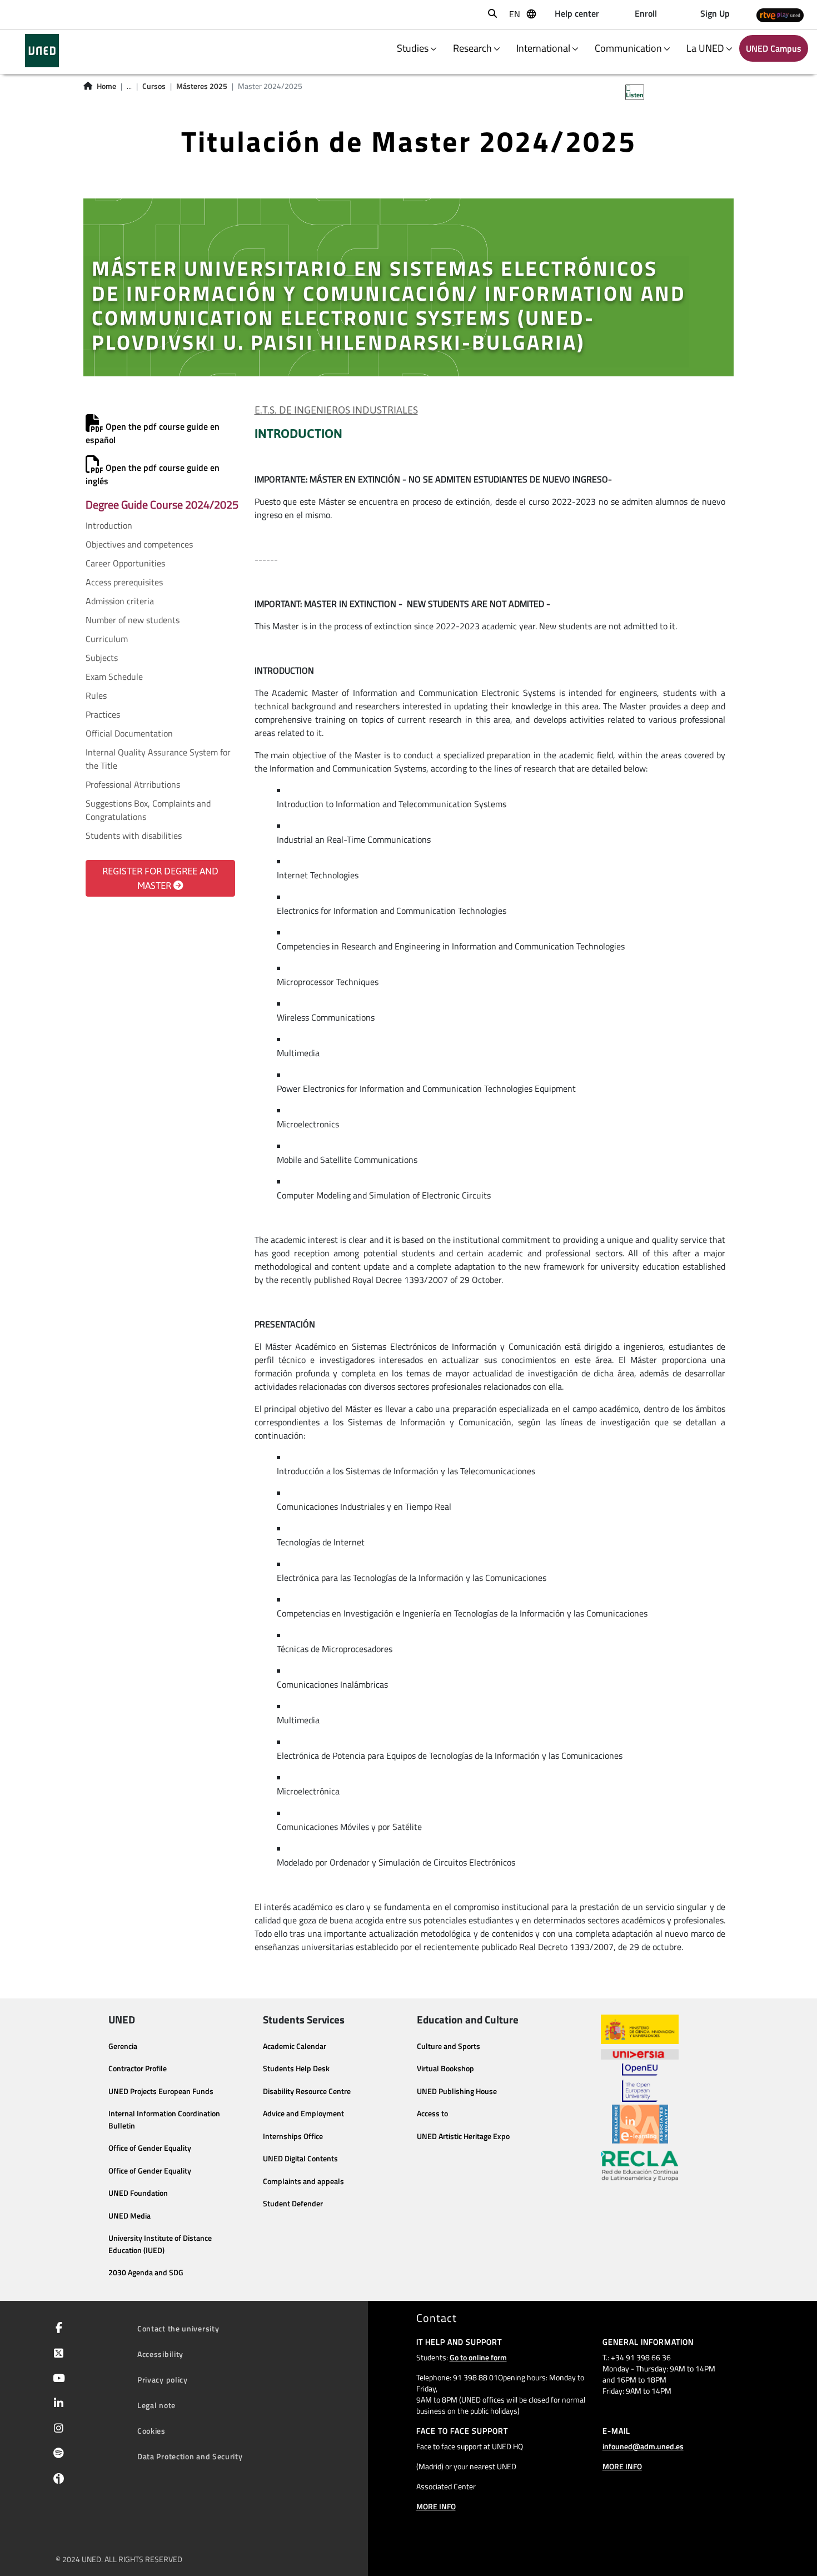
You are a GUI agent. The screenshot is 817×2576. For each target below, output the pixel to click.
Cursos (154, 86)
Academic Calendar (295, 2046)
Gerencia (123, 2046)
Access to (432, 2113)
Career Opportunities (125, 563)
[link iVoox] (56, 2481)
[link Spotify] (56, 2454)
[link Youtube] (57, 2379)
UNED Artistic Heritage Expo (463, 2136)
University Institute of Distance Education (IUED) (160, 2244)
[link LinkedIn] (56, 2404)
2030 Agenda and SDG (146, 2272)
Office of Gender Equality (150, 2148)
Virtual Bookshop (445, 2068)
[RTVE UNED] (780, 15)
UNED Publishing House (457, 2091)
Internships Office (293, 2136)
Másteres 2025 (202, 86)
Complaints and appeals (303, 2181)
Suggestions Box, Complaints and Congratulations (148, 810)
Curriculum (107, 639)
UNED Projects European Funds (161, 2091)
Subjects (102, 658)
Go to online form (478, 2357)
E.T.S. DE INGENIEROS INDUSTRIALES (336, 410)
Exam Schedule (114, 677)
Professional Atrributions (133, 784)
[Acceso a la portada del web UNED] (42, 51)
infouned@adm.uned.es (643, 2446)
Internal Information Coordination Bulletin (164, 2120)
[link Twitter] (56, 2354)
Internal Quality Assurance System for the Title (158, 759)
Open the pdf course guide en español (153, 433)
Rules (96, 695)
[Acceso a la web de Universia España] (640, 2053)
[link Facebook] (57, 2329)
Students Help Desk (296, 2068)
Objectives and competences (139, 544)
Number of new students (133, 620)
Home (106, 86)
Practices (103, 714)
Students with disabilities (134, 836)
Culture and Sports (449, 2046)
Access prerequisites (124, 582)
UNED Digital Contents (300, 2159)
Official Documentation (129, 733)
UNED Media (129, 2216)
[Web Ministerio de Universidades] (640, 2029)
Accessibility (160, 2354)
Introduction (109, 525)
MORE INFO (436, 2506)
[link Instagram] (56, 2429)
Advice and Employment (303, 2113)
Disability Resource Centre (307, 2091)
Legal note (156, 2405)
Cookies (151, 2431)
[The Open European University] (640, 2082)
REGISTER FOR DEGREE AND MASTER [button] (160, 878)
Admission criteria (120, 601)
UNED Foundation (138, 2193)
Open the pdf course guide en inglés (153, 474)
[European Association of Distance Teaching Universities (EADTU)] (640, 2124)
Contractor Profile (138, 2068)
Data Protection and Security (190, 2456)
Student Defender (293, 2204)
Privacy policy (163, 2379)
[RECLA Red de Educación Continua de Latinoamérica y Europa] (640, 2165)
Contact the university (178, 2328)
